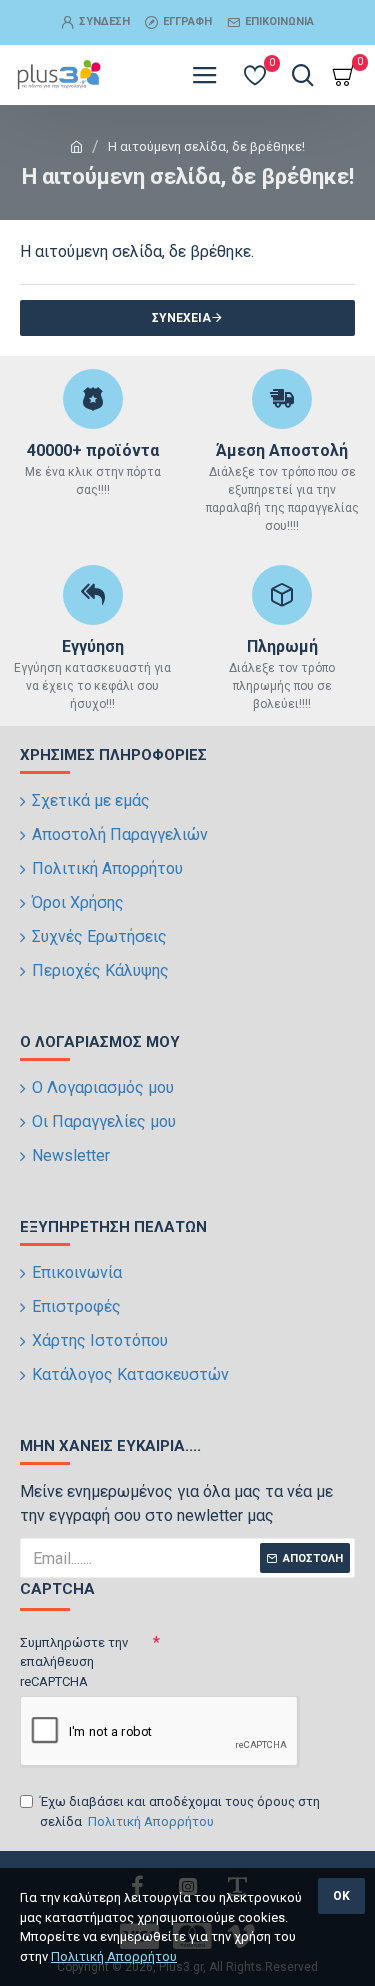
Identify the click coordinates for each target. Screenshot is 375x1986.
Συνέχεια (181, 318)
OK (341, 1896)
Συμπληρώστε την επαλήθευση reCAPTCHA (74, 1662)
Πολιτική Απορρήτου (114, 1956)
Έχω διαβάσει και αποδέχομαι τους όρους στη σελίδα (180, 1811)
